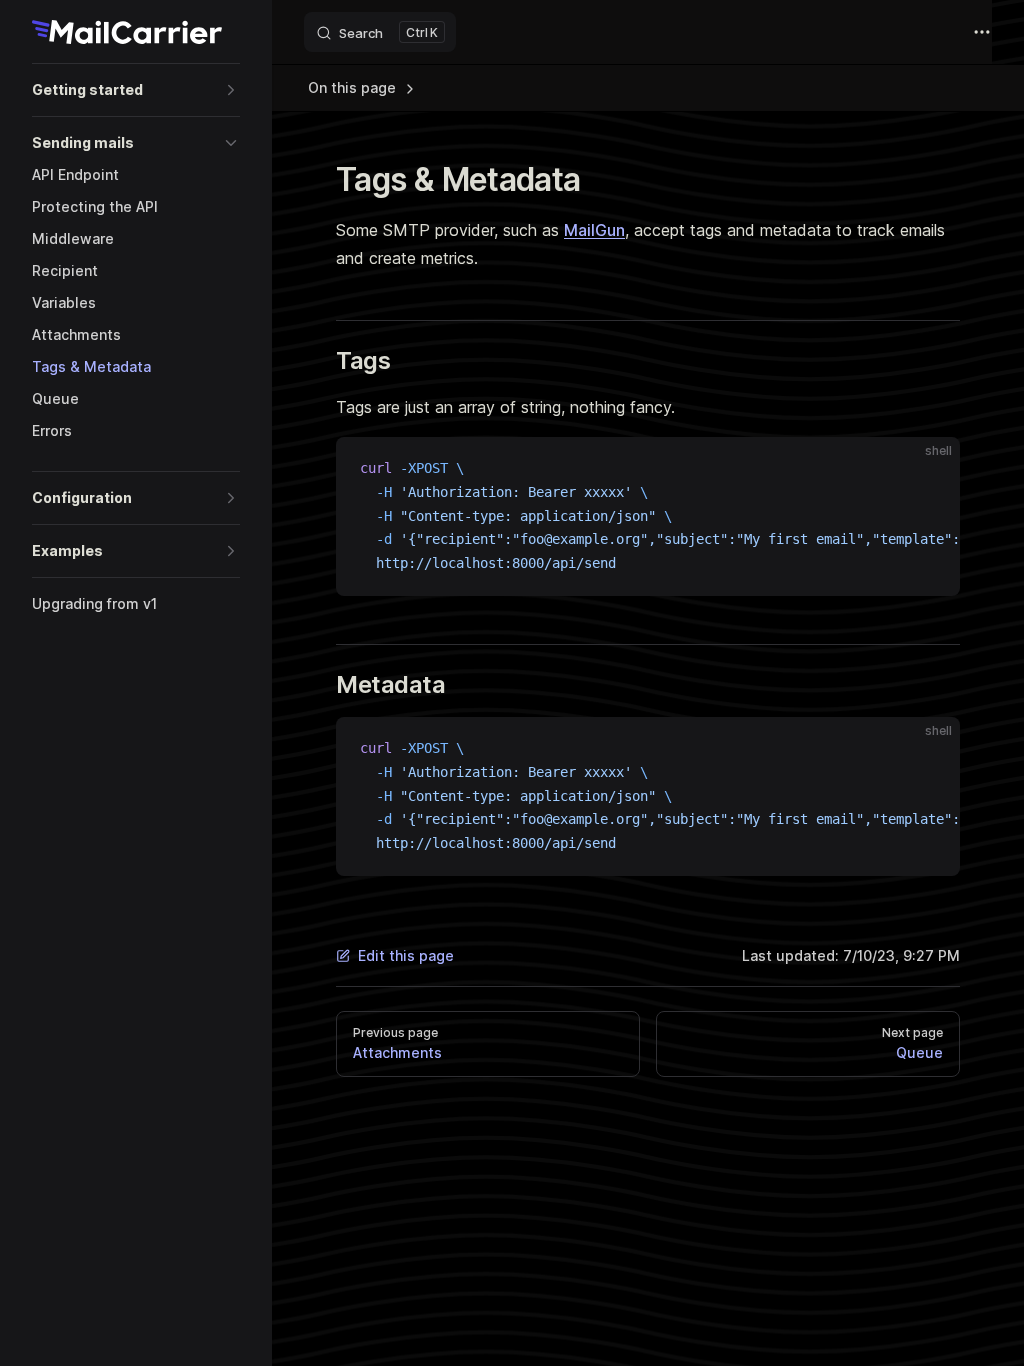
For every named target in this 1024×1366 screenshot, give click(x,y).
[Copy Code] (928, 469)
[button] (136, 90)
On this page (354, 87)
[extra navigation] (982, 32)
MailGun (594, 230)
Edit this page (406, 955)
